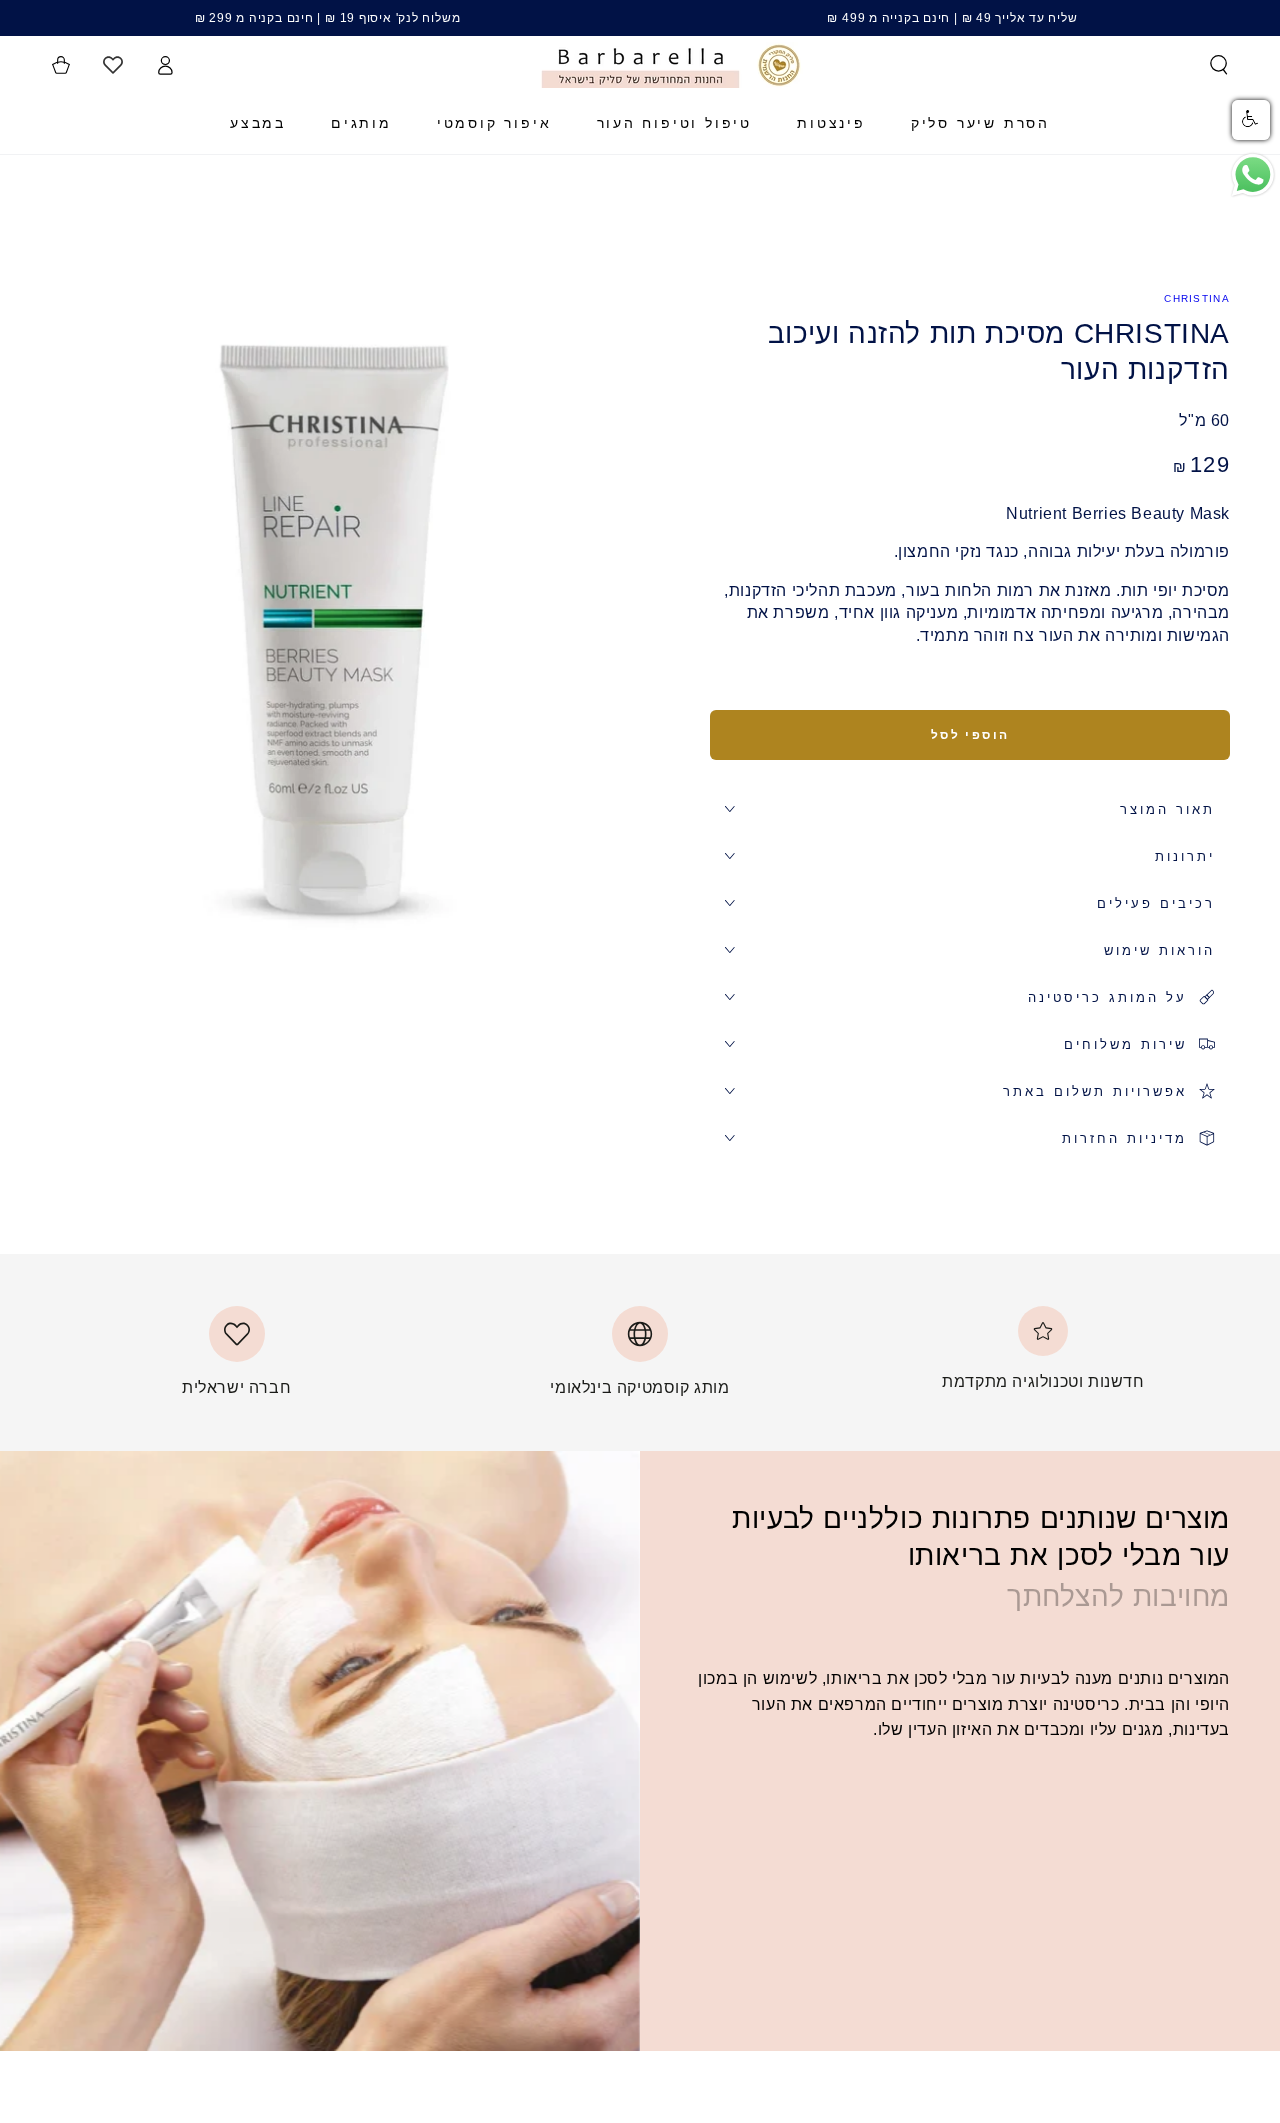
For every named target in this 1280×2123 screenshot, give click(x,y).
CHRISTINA (1197, 298)
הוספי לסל (970, 735)
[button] (1219, 65)
